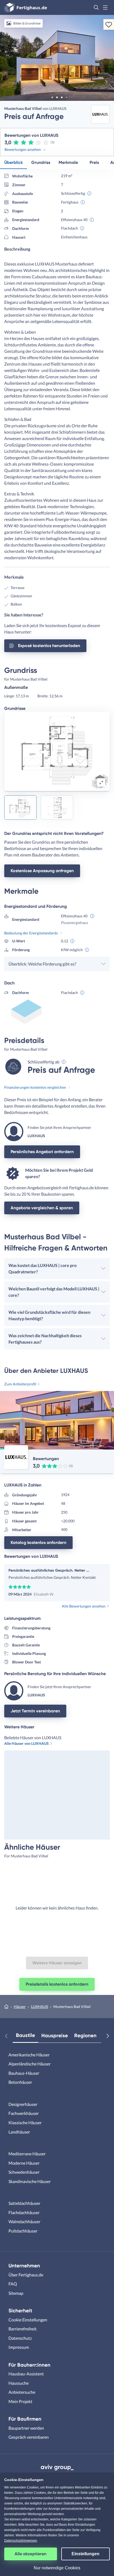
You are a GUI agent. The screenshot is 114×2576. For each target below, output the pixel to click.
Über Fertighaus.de (26, 2275)
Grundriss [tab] (41, 162)
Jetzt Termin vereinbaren (35, 1711)
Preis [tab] (94, 162)
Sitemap (16, 2293)
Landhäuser (19, 2132)
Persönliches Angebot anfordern (42, 1152)
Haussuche (19, 2383)
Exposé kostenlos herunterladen (49, 646)
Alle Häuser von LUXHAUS (27, 1743)
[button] (96, 7)
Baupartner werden (26, 2428)
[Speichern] (109, 24)
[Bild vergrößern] (101, 782)
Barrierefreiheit (23, 2329)
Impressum (19, 2347)
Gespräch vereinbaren (29, 2437)
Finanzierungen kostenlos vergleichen (35, 1087)
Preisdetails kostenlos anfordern (57, 1984)
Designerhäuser (23, 2104)
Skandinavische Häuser (30, 2181)
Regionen (85, 2035)
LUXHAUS (40, 2006)
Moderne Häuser (24, 2163)
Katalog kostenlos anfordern (38, 1542)
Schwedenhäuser (24, 2172)
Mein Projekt (20, 2401)
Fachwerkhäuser (24, 2113)
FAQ (13, 2284)
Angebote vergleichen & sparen (42, 1208)
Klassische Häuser (25, 2122)
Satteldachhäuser (24, 2203)
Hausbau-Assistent (26, 2374)
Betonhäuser (20, 2082)
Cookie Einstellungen (28, 2320)
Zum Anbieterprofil (20, 1384)
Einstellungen (85, 2554)
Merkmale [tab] (68, 162)
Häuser (20, 2006)
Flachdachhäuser (24, 2212)
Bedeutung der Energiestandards (31, 933)
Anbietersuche (22, 2392)
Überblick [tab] (14, 162)
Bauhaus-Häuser (24, 2073)
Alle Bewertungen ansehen (84, 1606)
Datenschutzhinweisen (21, 2541)
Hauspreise (55, 2035)
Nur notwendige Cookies (57, 2568)
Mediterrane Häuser (27, 2154)
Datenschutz (20, 2338)
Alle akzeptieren (30, 2554)
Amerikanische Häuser (29, 2055)
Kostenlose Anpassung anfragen (42, 871)
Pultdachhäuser (23, 2231)
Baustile (25, 2035)
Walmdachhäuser (24, 2221)
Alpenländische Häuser (30, 2064)
